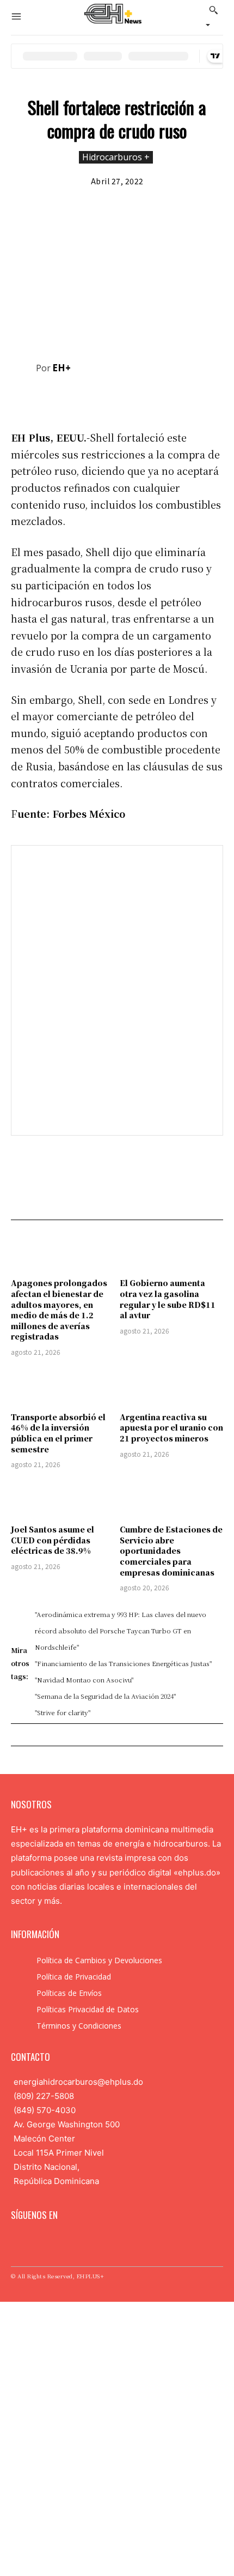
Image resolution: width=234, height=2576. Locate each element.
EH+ (61, 368)
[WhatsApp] (186, 398)
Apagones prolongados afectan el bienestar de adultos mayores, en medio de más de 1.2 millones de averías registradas (59, 1310)
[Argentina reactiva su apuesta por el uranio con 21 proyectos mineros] (171, 1386)
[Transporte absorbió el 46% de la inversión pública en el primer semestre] (63, 1386)
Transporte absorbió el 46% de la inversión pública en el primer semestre (58, 1433)
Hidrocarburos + (116, 157)
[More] (212, 398)
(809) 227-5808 (44, 2096)
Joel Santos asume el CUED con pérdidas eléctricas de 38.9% (53, 1540)
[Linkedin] (51, 2242)
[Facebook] (111, 398)
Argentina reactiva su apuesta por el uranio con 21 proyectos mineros (171, 1428)
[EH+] (23, 368)
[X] (136, 398)
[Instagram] (34, 2242)
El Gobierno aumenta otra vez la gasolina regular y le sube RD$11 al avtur (168, 1299)
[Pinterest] (161, 398)
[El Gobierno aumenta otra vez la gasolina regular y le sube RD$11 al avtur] (171, 1252)
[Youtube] (85, 2242)
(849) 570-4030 (45, 2110)
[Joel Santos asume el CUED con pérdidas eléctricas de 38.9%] (63, 1498)
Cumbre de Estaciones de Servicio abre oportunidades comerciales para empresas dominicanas (171, 1551)
